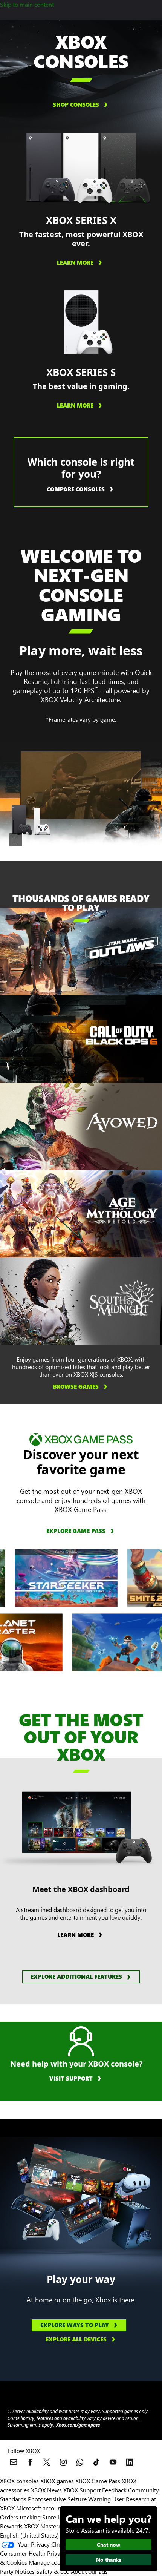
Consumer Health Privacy (33, 2553)
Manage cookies (50, 2562)
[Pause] (16, 840)
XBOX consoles (19, 2481)
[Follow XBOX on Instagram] (63, 2462)
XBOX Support (82, 2490)
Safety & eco (53, 2571)
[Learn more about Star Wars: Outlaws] (122, 948)
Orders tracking (20, 2517)
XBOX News (46, 2490)
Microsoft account (40, 2508)
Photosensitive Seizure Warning (69, 2499)
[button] (81, 1977)
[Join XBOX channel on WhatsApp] (80, 2462)
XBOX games (57, 2481)
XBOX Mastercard (47, 2526)
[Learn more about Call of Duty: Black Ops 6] (122, 1035)
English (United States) (29, 2535)
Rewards (11, 2526)
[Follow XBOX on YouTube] (113, 2462)
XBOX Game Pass (98, 2481)
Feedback (114, 2490)
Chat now (109, 2545)
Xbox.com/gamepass (78, 2425)
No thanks (109, 2560)
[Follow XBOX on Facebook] (30, 2462)
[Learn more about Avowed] (122, 1123)
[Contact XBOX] (14, 2462)
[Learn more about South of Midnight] (122, 1298)
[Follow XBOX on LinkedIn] (130, 2462)
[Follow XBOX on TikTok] (96, 2462)
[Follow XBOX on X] (47, 2462)
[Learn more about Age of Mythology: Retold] (122, 1210)
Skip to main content (27, 4)
